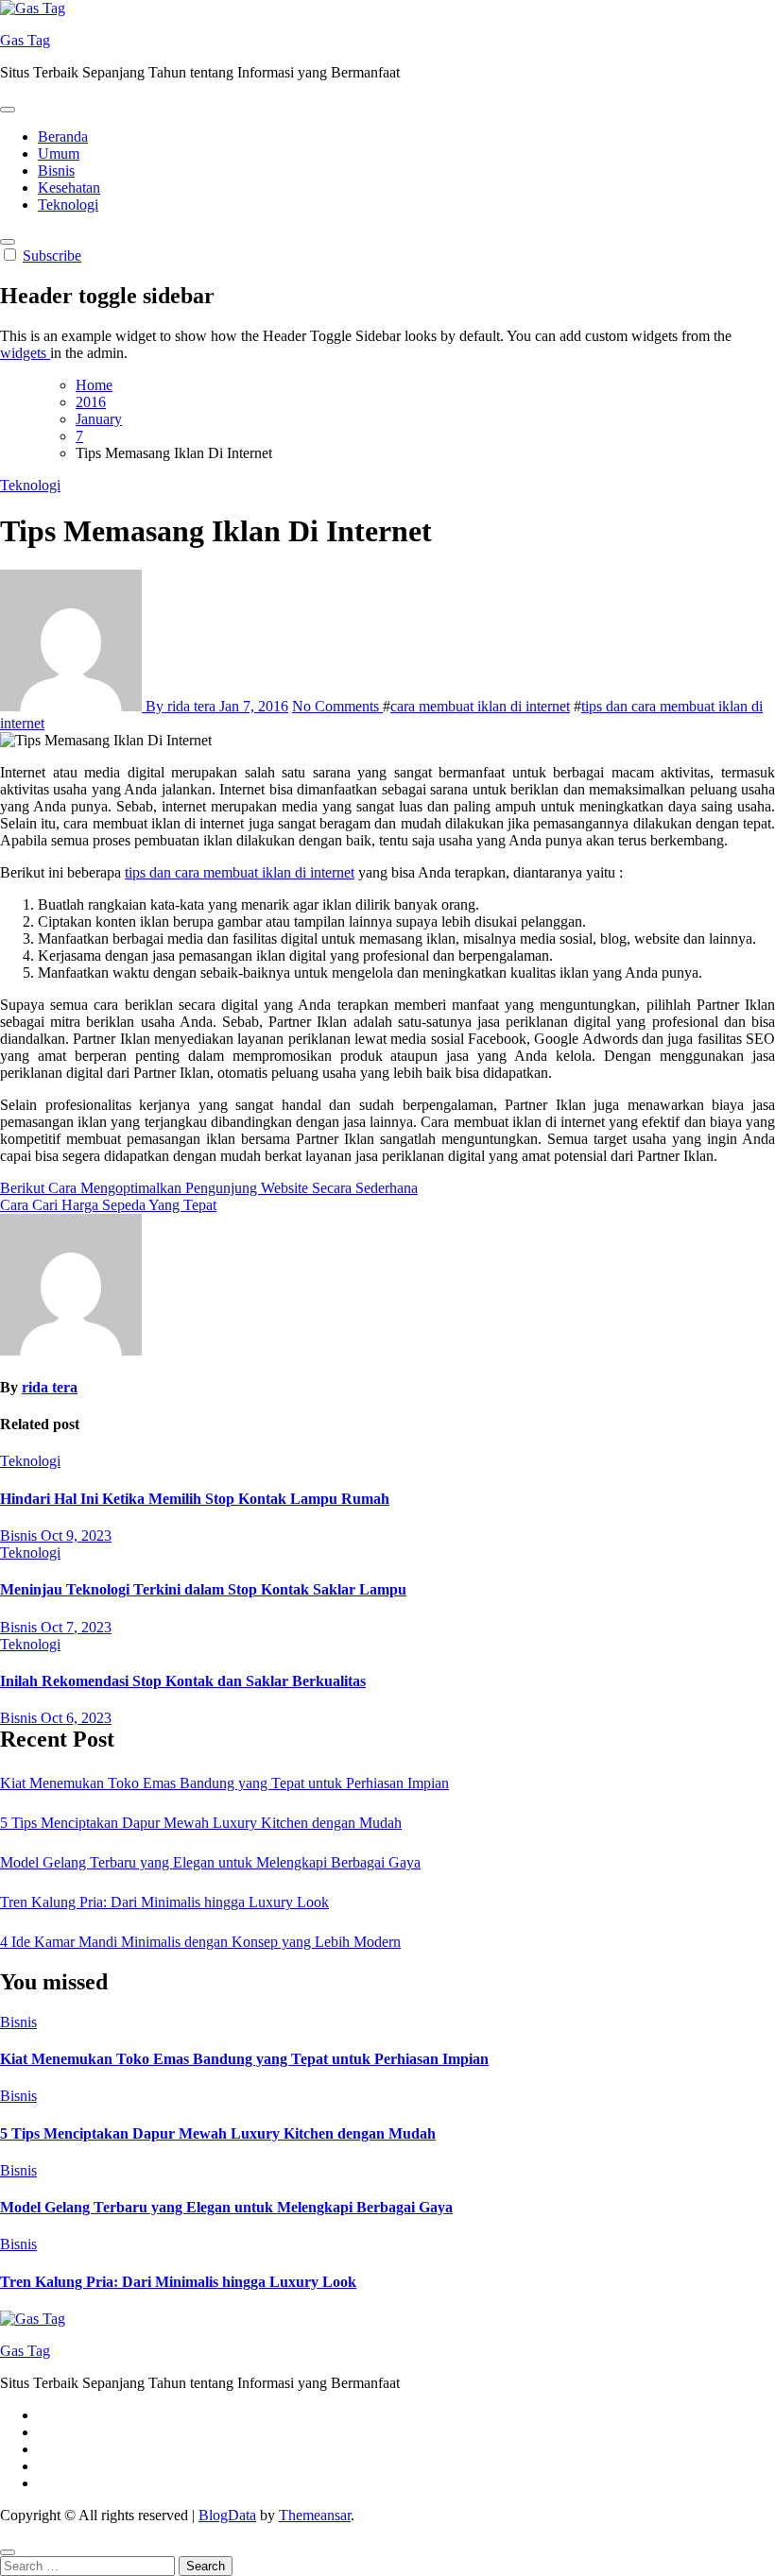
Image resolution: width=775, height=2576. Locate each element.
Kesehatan (69, 188)
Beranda (63, 136)
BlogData (227, 2515)
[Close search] (8, 2552)
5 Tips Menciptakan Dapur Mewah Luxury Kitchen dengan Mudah (201, 1823)
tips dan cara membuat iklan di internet (240, 872)
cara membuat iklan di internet (480, 706)
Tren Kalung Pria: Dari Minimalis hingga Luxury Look (164, 1902)
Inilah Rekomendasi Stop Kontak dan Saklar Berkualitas (183, 1681)
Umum (59, 154)
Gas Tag (25, 40)
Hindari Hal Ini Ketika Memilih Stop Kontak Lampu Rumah (195, 1499)
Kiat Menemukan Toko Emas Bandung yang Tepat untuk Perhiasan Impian (224, 1783)
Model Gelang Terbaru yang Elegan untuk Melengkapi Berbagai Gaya (210, 1862)
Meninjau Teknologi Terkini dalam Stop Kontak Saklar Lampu (203, 1589)
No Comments (337, 706)
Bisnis (56, 171)
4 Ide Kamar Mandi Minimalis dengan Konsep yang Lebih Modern (200, 1942)
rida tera (50, 1387)
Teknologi (68, 205)
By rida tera (181, 706)
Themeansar (315, 2515)
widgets (25, 353)
